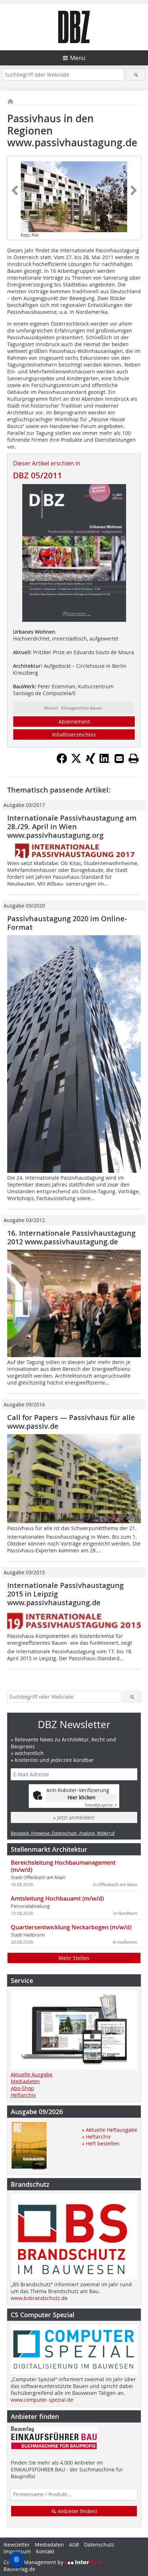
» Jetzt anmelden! (74, 1817)
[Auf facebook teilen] (62, 762)
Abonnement (74, 722)
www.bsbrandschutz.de (39, 2298)
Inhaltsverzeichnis (74, 734)
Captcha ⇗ (101, 1805)
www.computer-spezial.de (42, 2400)
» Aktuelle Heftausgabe (110, 2130)
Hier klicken (82, 1797)
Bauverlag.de (19, 2569)
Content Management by (34, 2562)
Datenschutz (99, 2545)
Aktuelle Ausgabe (32, 2074)
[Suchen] (136, 75)
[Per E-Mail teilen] (119, 758)
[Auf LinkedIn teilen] (105, 762)
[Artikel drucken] (134, 758)
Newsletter (17, 2545)
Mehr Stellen (74, 1958)
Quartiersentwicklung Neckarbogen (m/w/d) (71, 1927)
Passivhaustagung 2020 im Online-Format (67, 923)
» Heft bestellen (101, 2143)
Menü (78, 58)
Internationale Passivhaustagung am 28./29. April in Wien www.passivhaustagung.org (72, 826)
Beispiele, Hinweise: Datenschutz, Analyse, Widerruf (63, 1833)
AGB (74, 2545)
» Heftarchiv (96, 2137)
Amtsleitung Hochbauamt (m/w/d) (57, 1898)
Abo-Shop (22, 2088)
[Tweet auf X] (76, 762)
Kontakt (45, 2551)
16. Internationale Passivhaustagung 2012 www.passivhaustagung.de (71, 1237)
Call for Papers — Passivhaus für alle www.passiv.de (71, 1422)
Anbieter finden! (77, 2511)
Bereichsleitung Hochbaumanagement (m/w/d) (63, 1866)
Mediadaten (25, 2081)
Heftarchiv (23, 2095)
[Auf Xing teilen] (91, 762)
